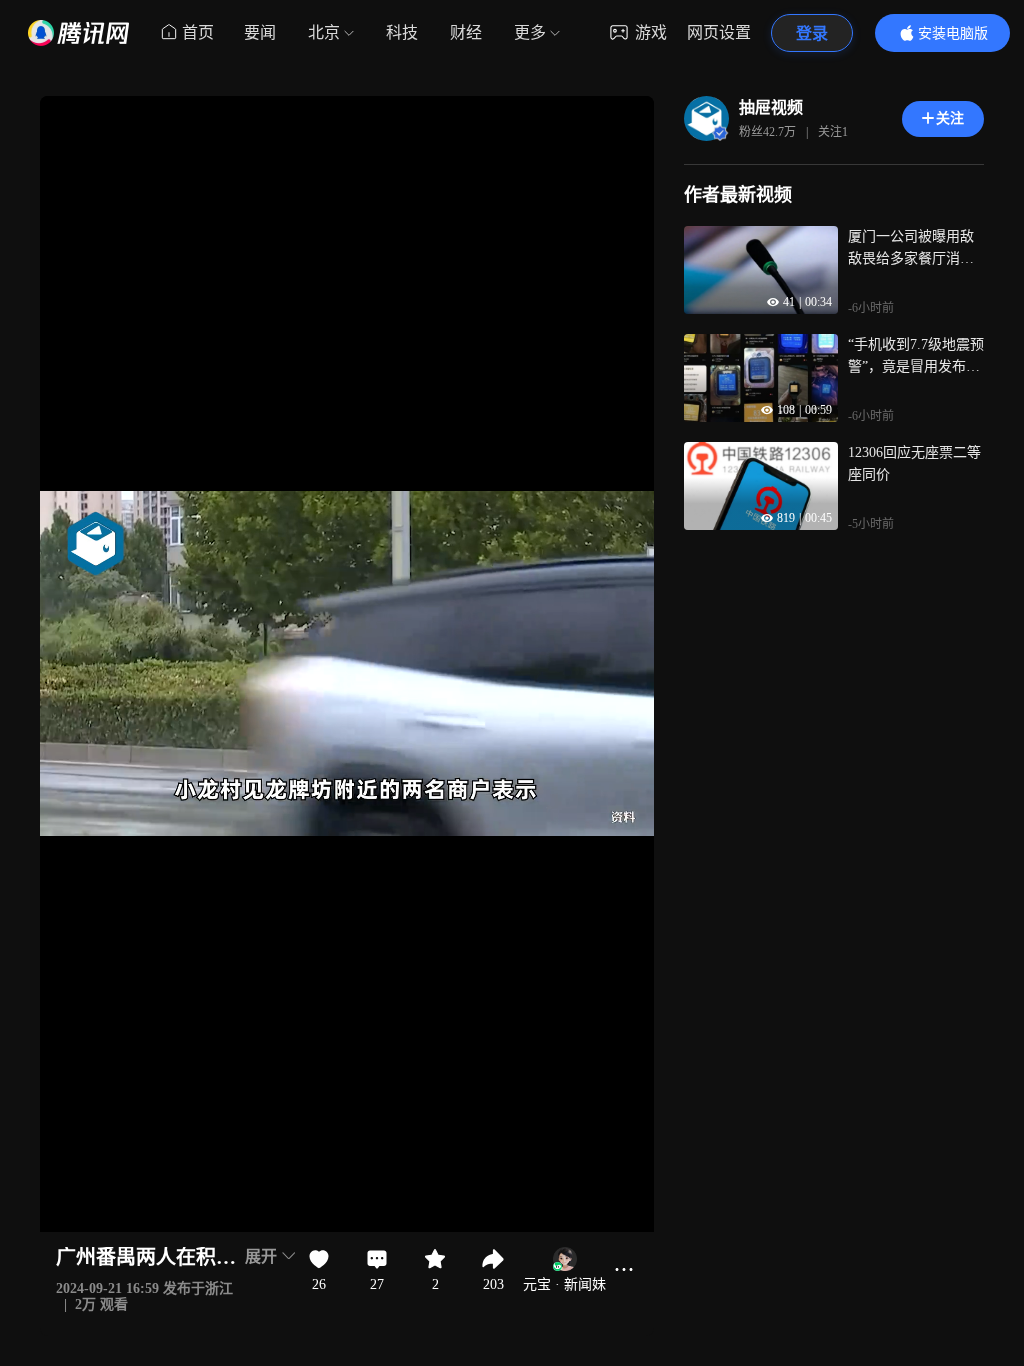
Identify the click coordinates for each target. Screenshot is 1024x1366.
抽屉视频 (771, 107)
